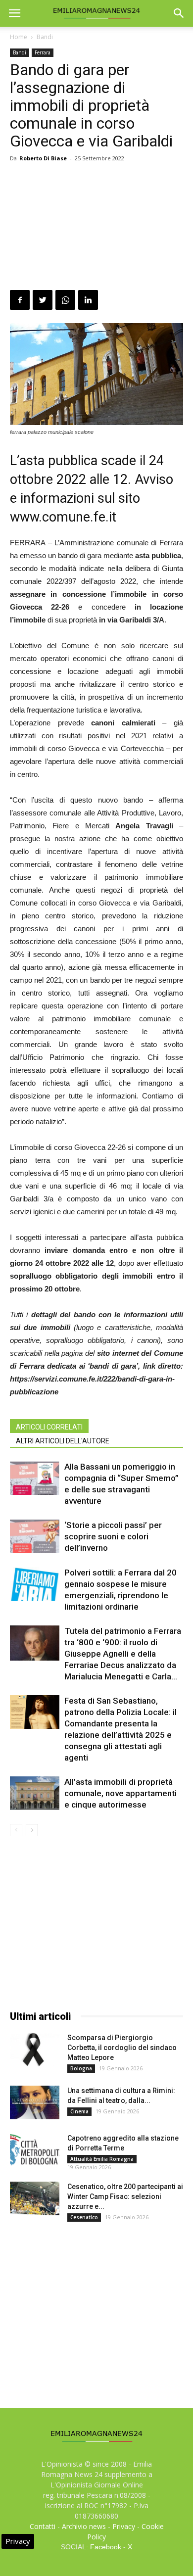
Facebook (106, 2547)
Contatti (43, 2526)
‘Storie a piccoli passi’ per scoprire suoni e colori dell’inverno (113, 1536)
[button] (179, 13)
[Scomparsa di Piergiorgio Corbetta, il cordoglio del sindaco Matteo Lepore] (35, 2050)
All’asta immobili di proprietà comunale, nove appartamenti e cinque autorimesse (121, 1793)
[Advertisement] (96, 228)
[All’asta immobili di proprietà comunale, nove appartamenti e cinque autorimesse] (35, 1793)
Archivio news (84, 2526)
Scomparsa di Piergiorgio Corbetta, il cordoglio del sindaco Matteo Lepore (122, 2048)
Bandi (45, 37)
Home (19, 37)
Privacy (124, 2526)
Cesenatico (84, 2217)
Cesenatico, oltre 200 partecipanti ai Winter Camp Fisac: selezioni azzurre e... (125, 2196)
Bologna (81, 2068)
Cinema (79, 2111)
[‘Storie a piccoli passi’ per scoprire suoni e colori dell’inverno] (35, 1537)
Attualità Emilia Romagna (102, 2159)
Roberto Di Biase (43, 158)
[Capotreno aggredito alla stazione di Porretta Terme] (35, 2150)
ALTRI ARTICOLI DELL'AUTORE (63, 1441)
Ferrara (43, 52)
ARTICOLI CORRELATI (49, 1427)
